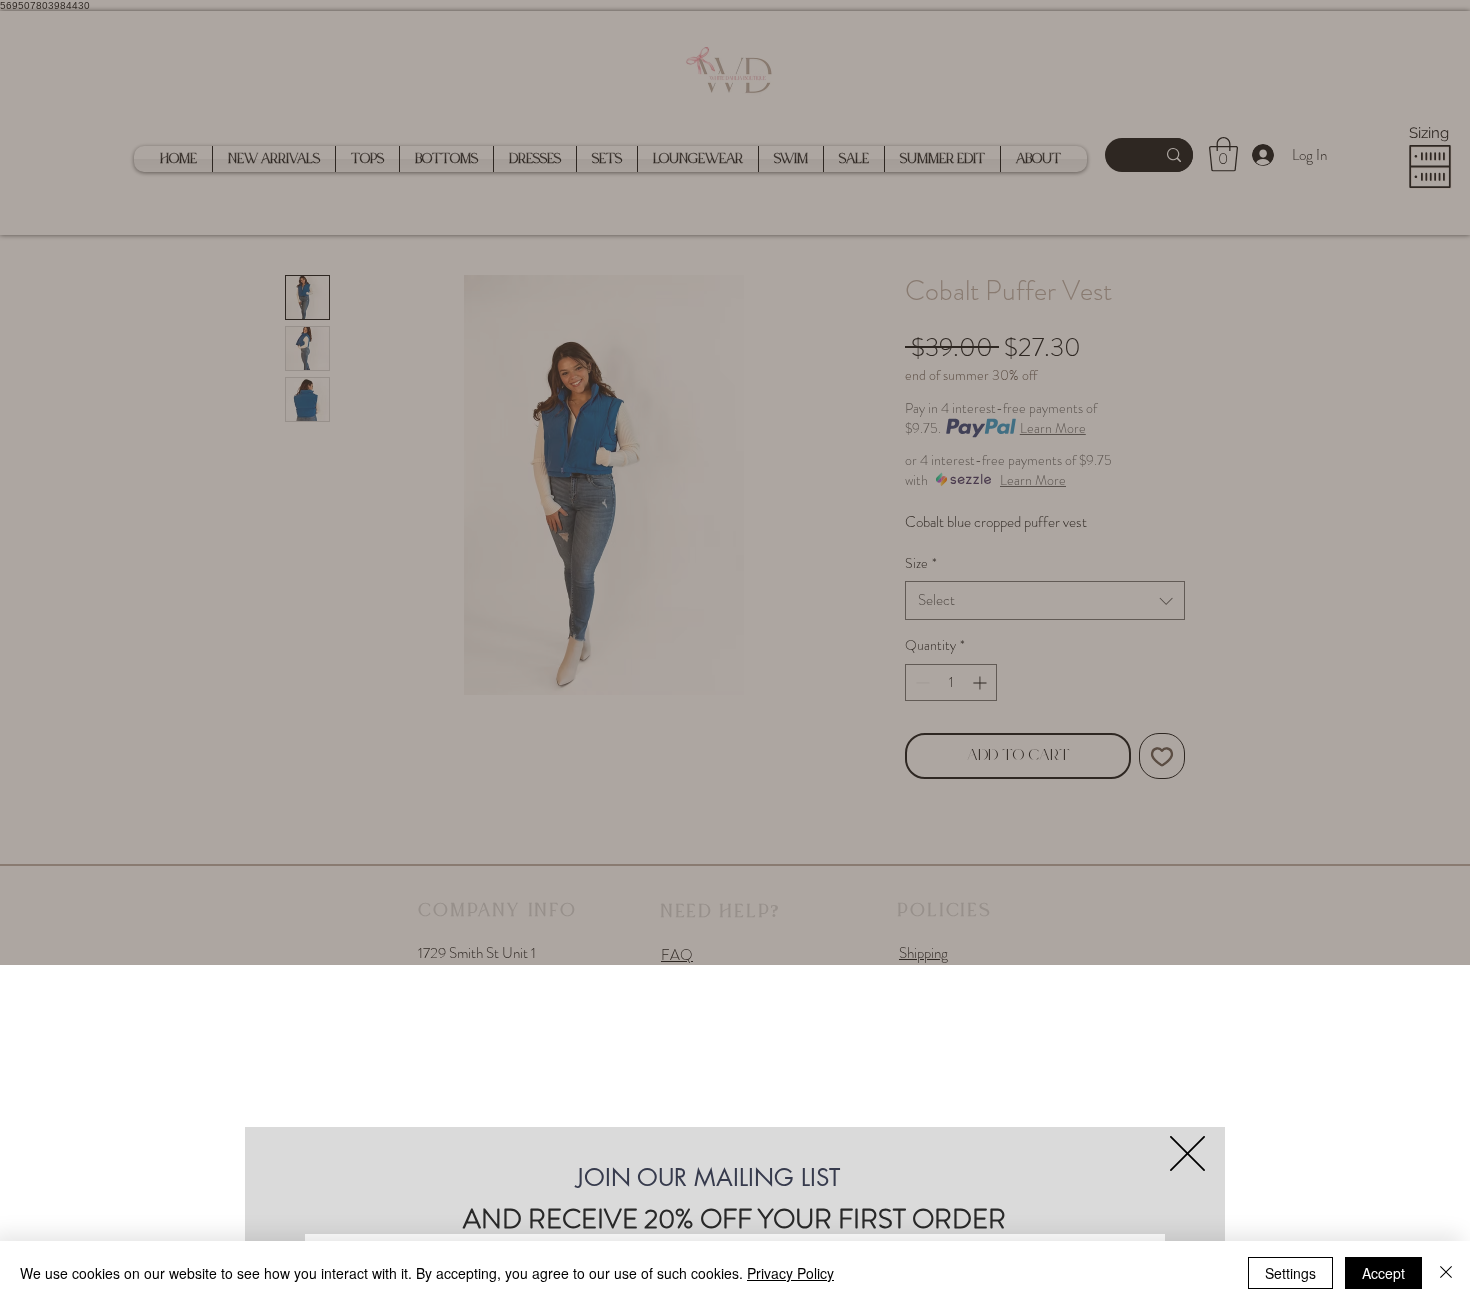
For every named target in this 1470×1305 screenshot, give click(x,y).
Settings (1290, 1273)
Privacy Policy (790, 1273)
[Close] (1446, 1273)
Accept (1383, 1273)
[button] (1187, 1153)
